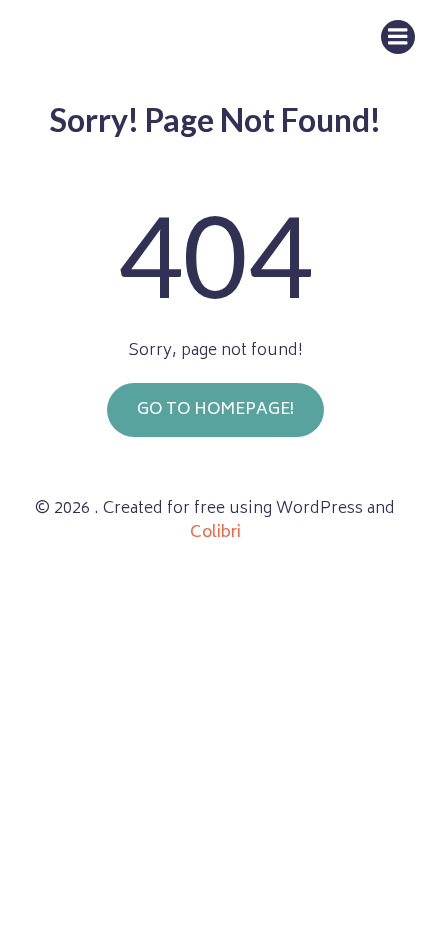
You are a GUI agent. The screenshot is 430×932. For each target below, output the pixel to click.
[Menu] (398, 37)
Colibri (215, 533)
